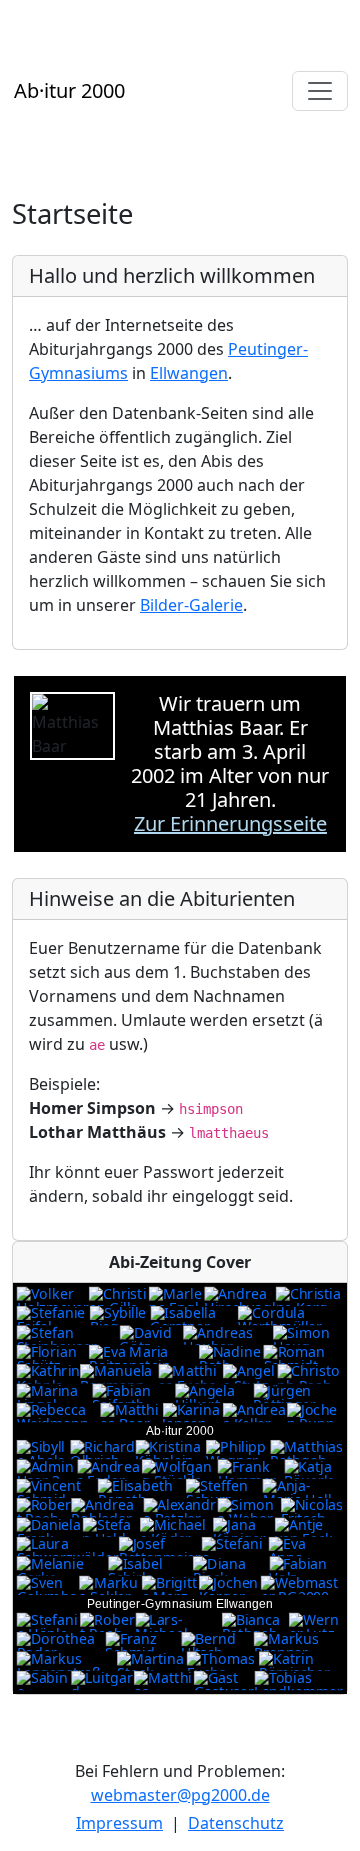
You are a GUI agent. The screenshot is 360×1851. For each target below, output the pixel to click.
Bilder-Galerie (191, 605)
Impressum (119, 1823)
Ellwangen (189, 373)
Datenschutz (236, 1823)
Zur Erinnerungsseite (230, 823)
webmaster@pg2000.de (180, 1795)
